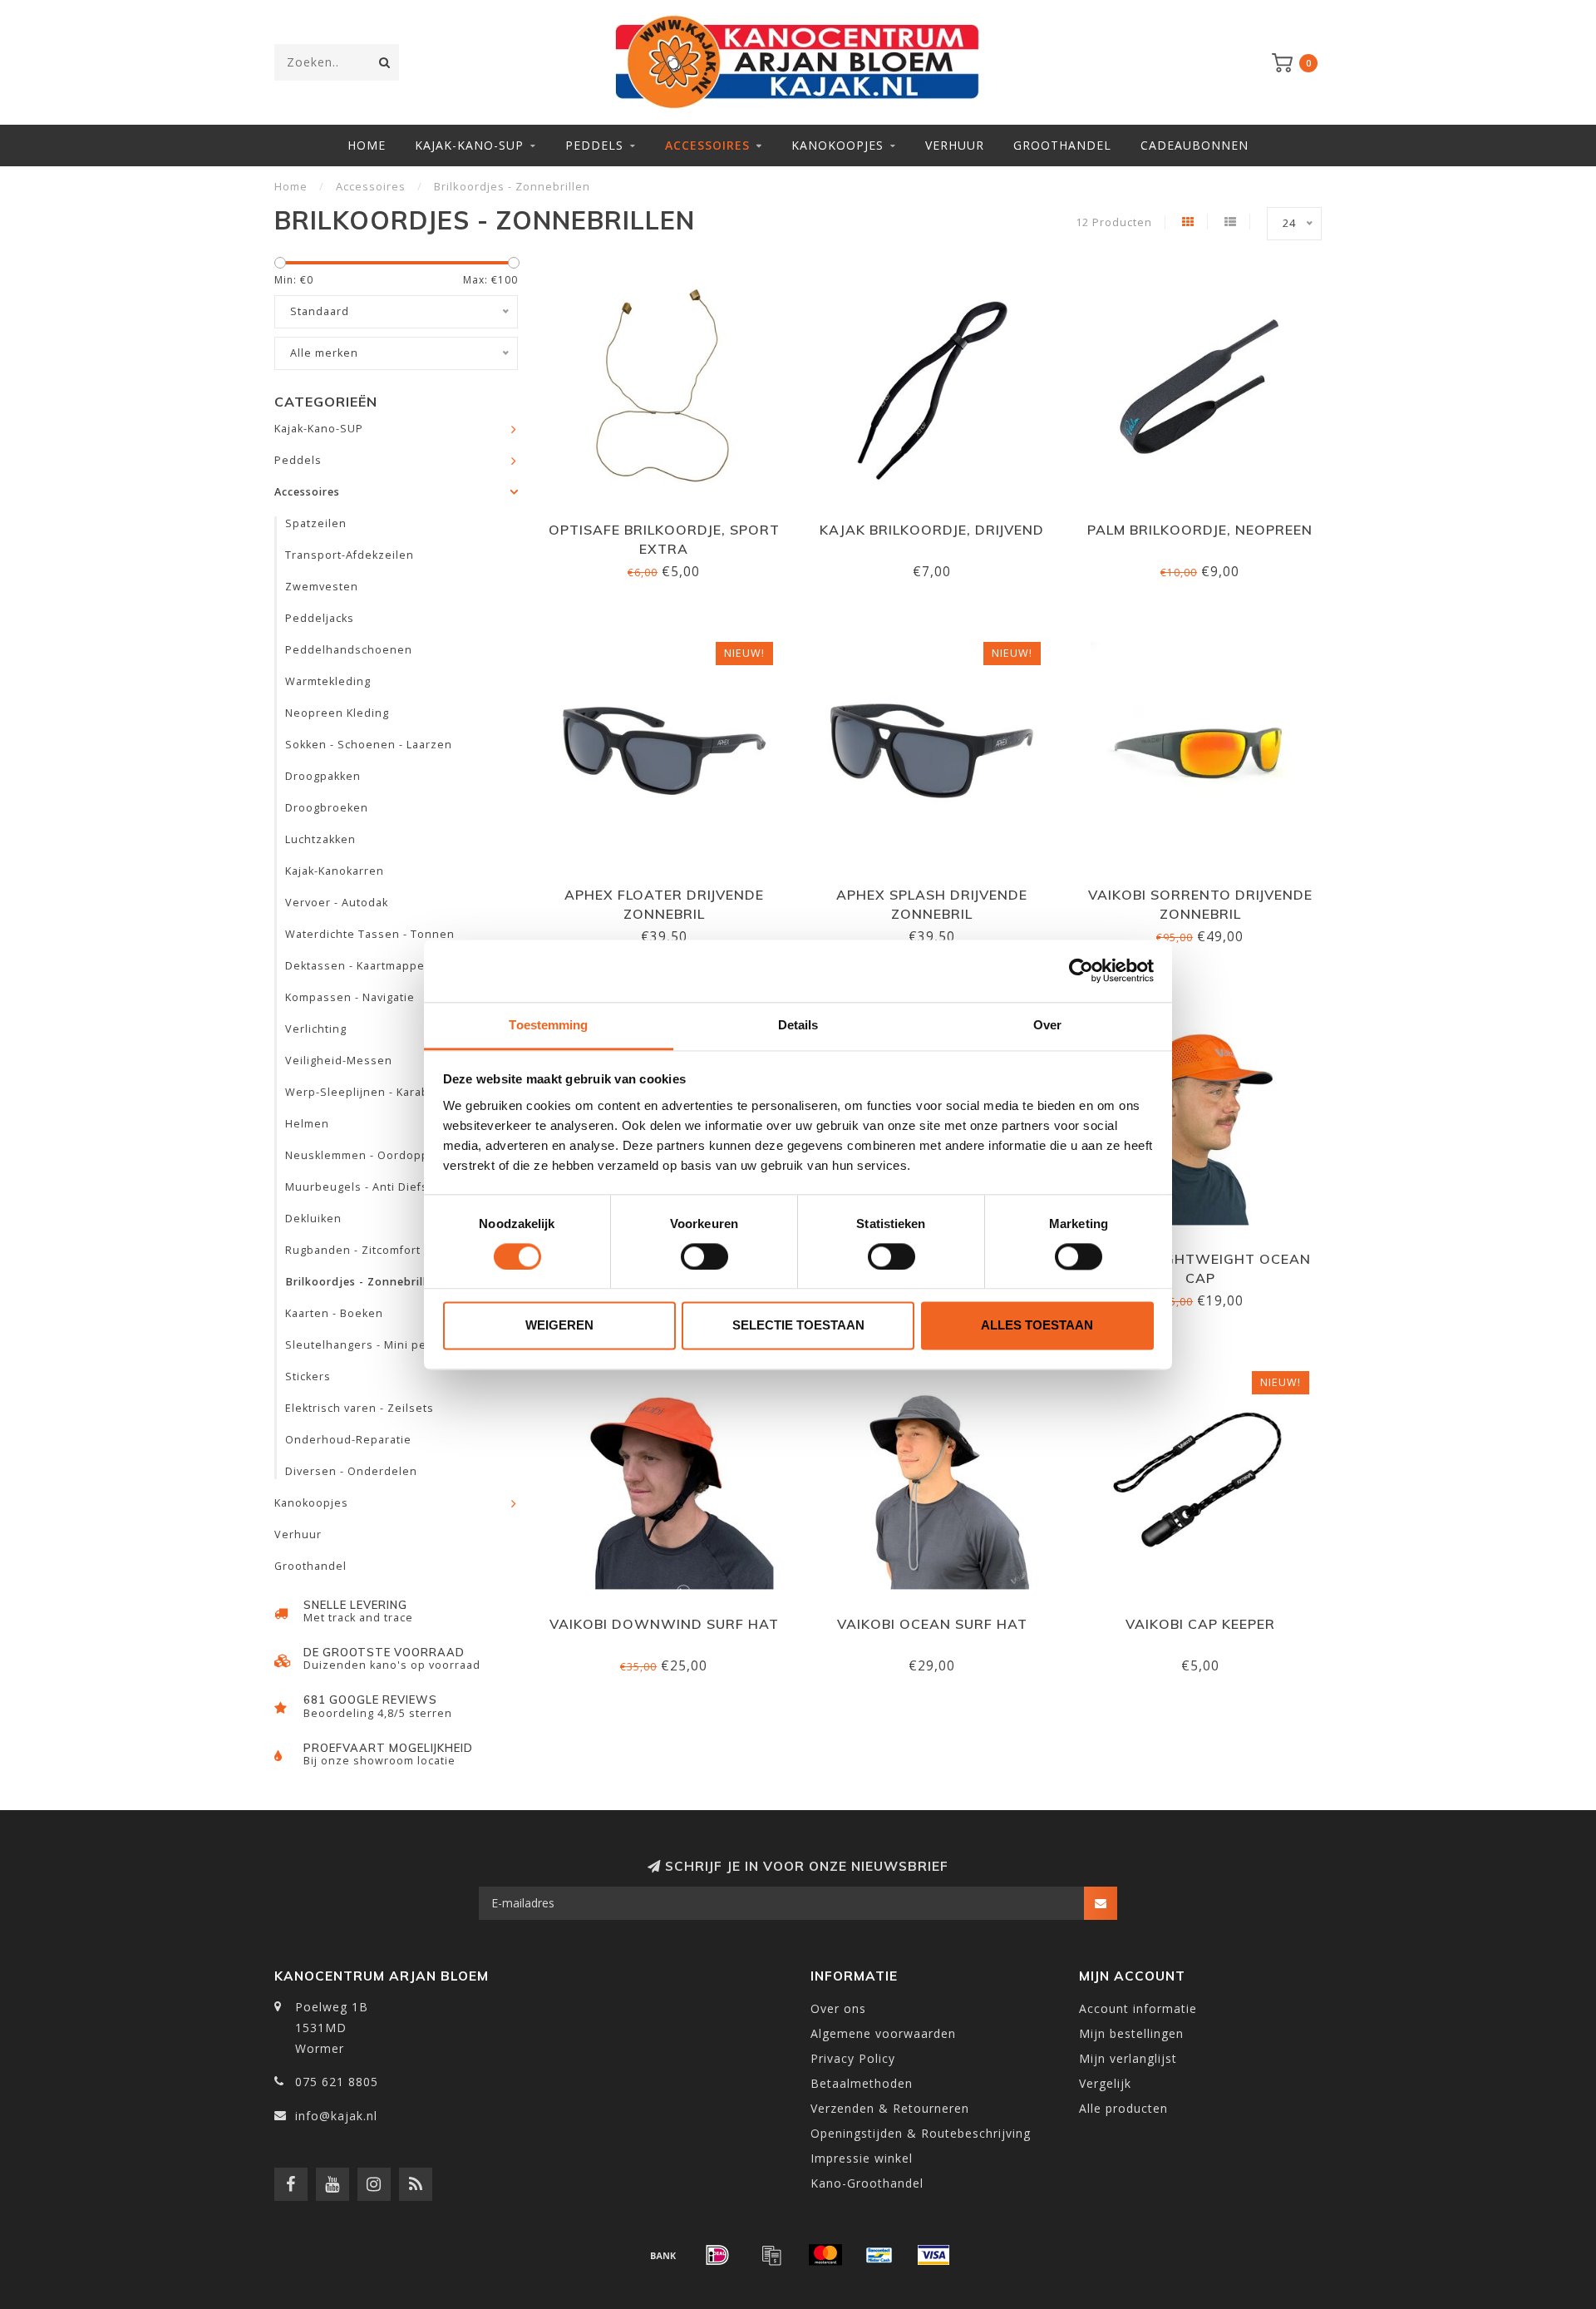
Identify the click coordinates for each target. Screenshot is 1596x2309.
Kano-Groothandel (867, 2183)
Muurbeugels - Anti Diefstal (364, 1187)
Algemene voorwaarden (883, 2033)
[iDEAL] (717, 2255)
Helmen (307, 1124)
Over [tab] (1047, 1025)
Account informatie (1138, 2008)
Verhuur (955, 145)
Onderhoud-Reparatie (348, 1440)
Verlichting (316, 1029)
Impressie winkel (862, 2158)
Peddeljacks (320, 618)
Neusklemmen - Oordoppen (365, 1155)
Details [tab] (798, 1025)
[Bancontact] (879, 2255)
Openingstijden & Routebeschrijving (921, 2133)
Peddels (594, 145)
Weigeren (559, 1326)
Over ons (838, 2008)
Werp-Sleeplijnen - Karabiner (369, 1092)
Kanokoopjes (837, 145)
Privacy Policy (853, 2058)
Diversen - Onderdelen (351, 1471)
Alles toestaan (1037, 1326)
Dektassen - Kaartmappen (359, 966)
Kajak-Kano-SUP (469, 145)
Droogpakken (323, 776)
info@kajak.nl (336, 2116)
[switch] (704, 1256)
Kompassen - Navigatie (350, 997)
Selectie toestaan (798, 1326)
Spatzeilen (316, 523)
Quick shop (672, 524)
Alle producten (1123, 2108)
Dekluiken (313, 1219)
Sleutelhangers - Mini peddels (372, 1345)
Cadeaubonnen (1195, 145)
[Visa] (933, 2255)
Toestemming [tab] (548, 1025)
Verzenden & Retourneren (890, 2108)
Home (367, 145)
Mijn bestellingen (1131, 2033)
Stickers (308, 1377)
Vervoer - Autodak (337, 903)
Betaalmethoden (862, 2083)
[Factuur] (771, 2255)
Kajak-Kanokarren (335, 871)
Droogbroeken (327, 808)
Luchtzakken (320, 839)
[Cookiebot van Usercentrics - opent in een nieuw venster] (1081, 970)
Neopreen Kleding (337, 713)
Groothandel (1062, 145)
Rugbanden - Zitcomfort (353, 1250)
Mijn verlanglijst (1128, 2058)
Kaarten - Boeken (334, 1313)
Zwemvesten (322, 587)
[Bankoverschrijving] (663, 2255)
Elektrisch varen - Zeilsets (360, 1408)
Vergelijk (1105, 2083)
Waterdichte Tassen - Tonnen (370, 934)
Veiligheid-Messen (339, 1061)
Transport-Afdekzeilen (350, 555)
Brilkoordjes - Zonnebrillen (363, 1282)
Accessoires (707, 145)
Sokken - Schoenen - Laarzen (369, 745)
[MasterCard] (825, 2255)
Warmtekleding (328, 681)
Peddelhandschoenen (349, 650)
